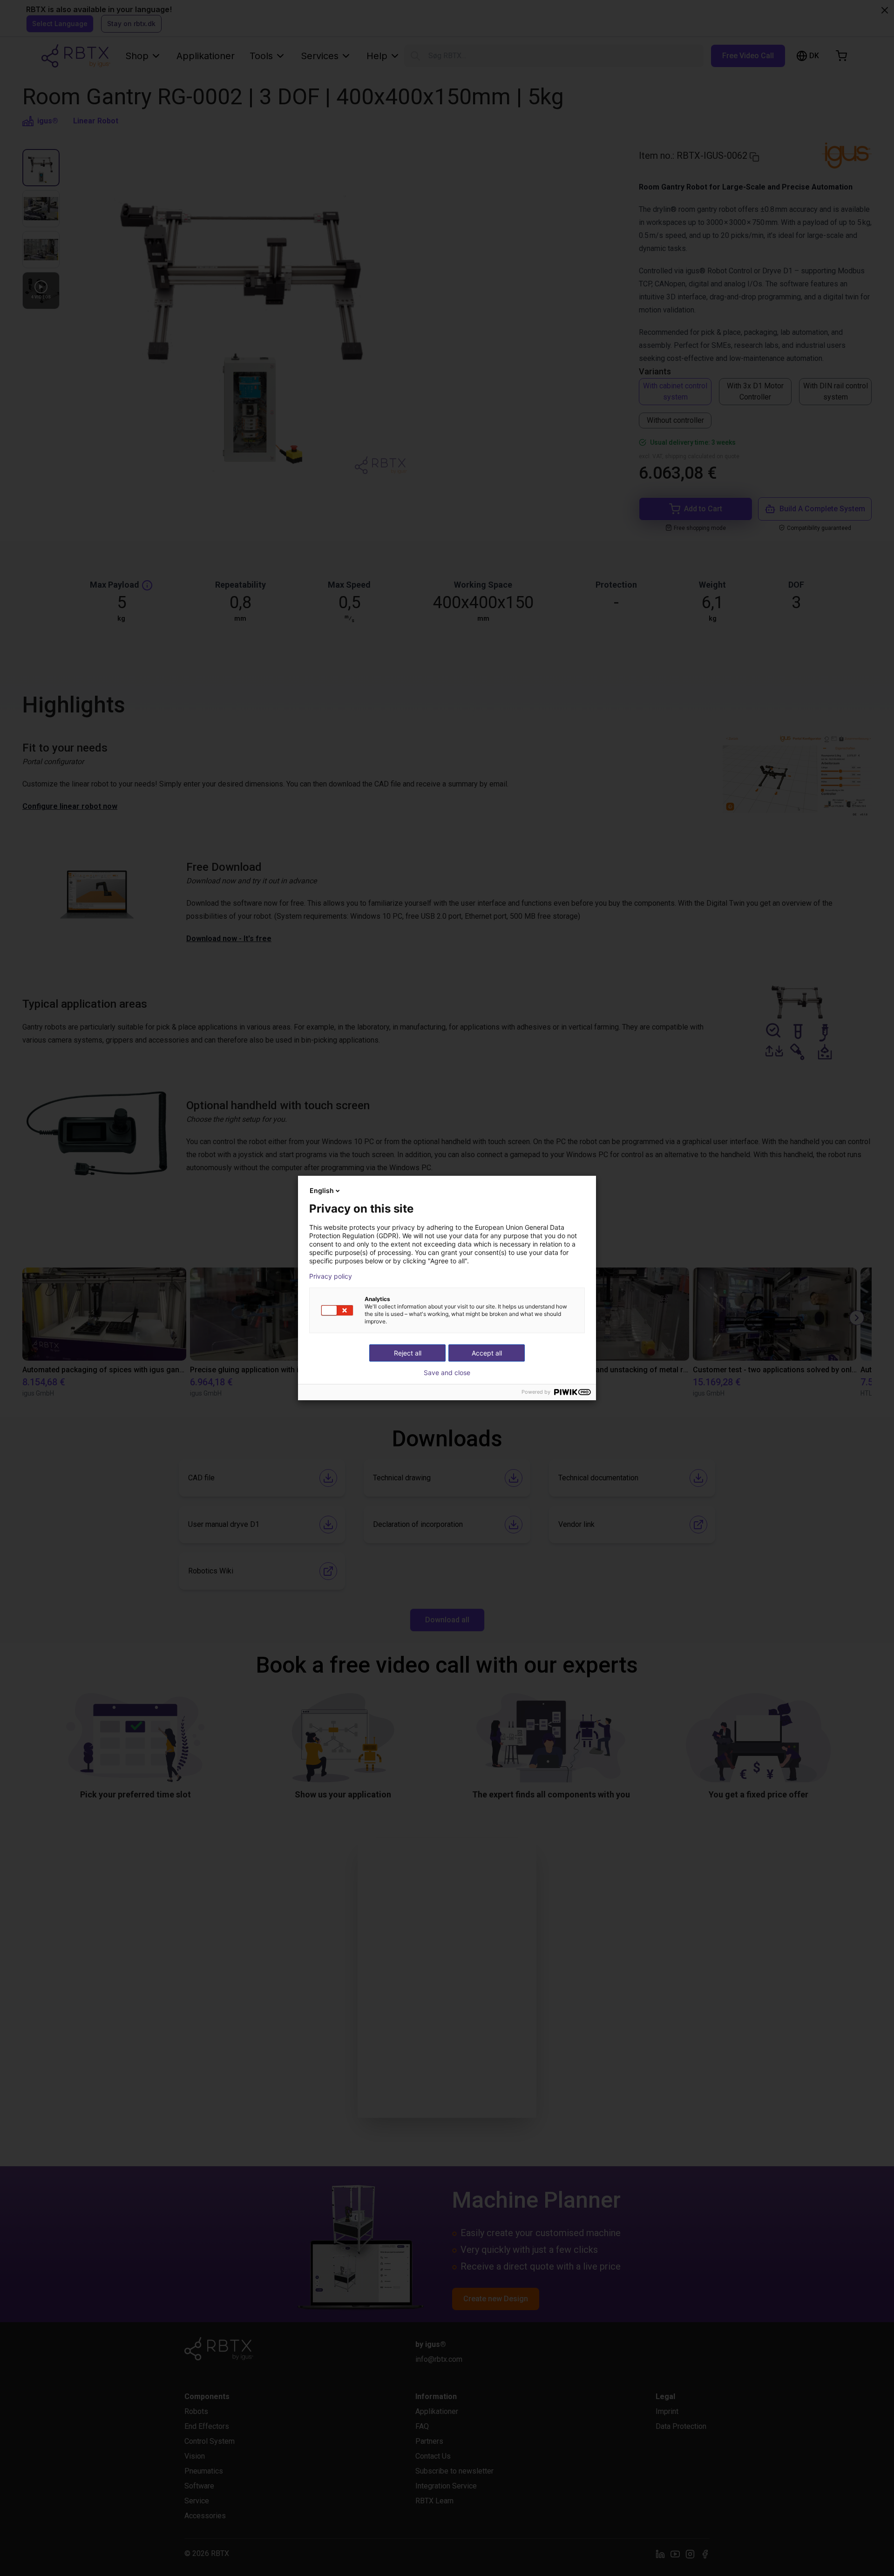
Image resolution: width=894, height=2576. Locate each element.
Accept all (487, 1353)
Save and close (447, 1373)
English (322, 1190)
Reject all (408, 1353)
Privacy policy (331, 1276)
